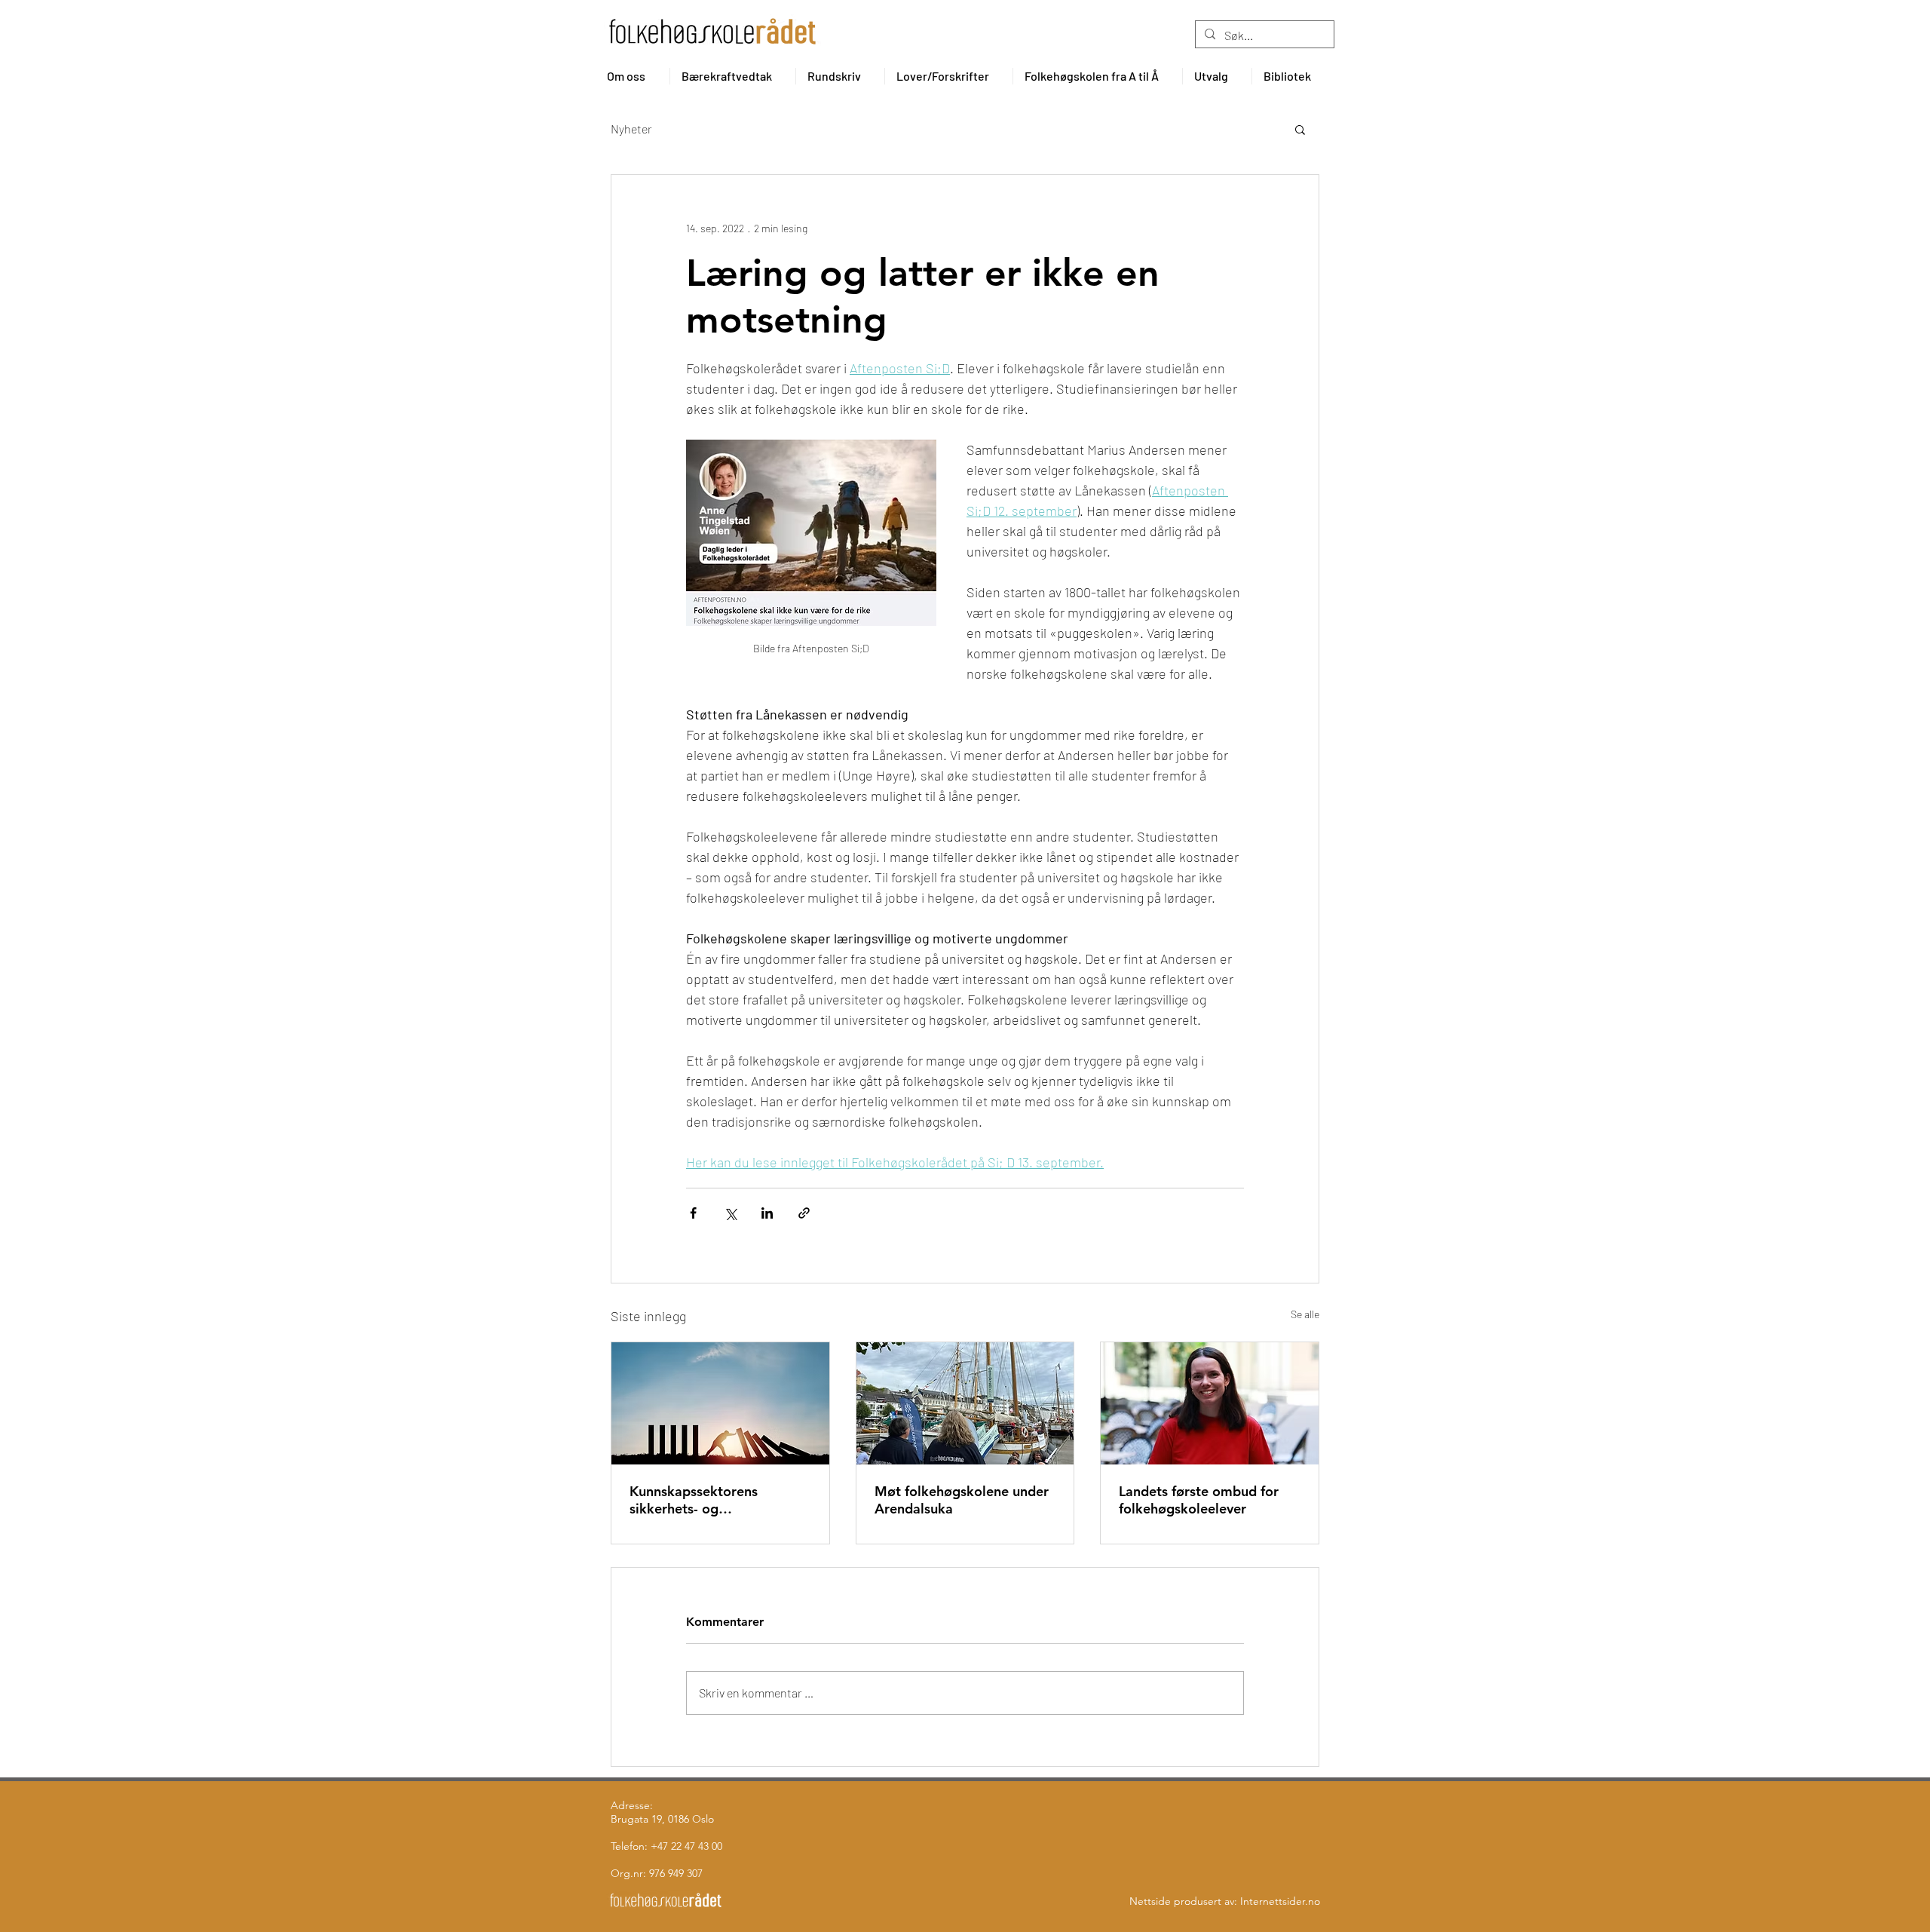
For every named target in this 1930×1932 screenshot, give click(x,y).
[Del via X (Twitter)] (730, 1213)
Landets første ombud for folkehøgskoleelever (1199, 1500)
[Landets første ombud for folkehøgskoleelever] (1210, 1403)
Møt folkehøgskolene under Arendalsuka (962, 1500)
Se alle (1305, 1314)
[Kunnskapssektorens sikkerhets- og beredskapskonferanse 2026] (720, 1403)
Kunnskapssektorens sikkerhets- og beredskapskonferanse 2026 (719, 1500)
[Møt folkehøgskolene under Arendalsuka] (965, 1403)
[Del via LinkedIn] (767, 1213)
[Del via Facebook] (693, 1213)
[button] (633, 76)
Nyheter (631, 129)
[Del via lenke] (804, 1213)
